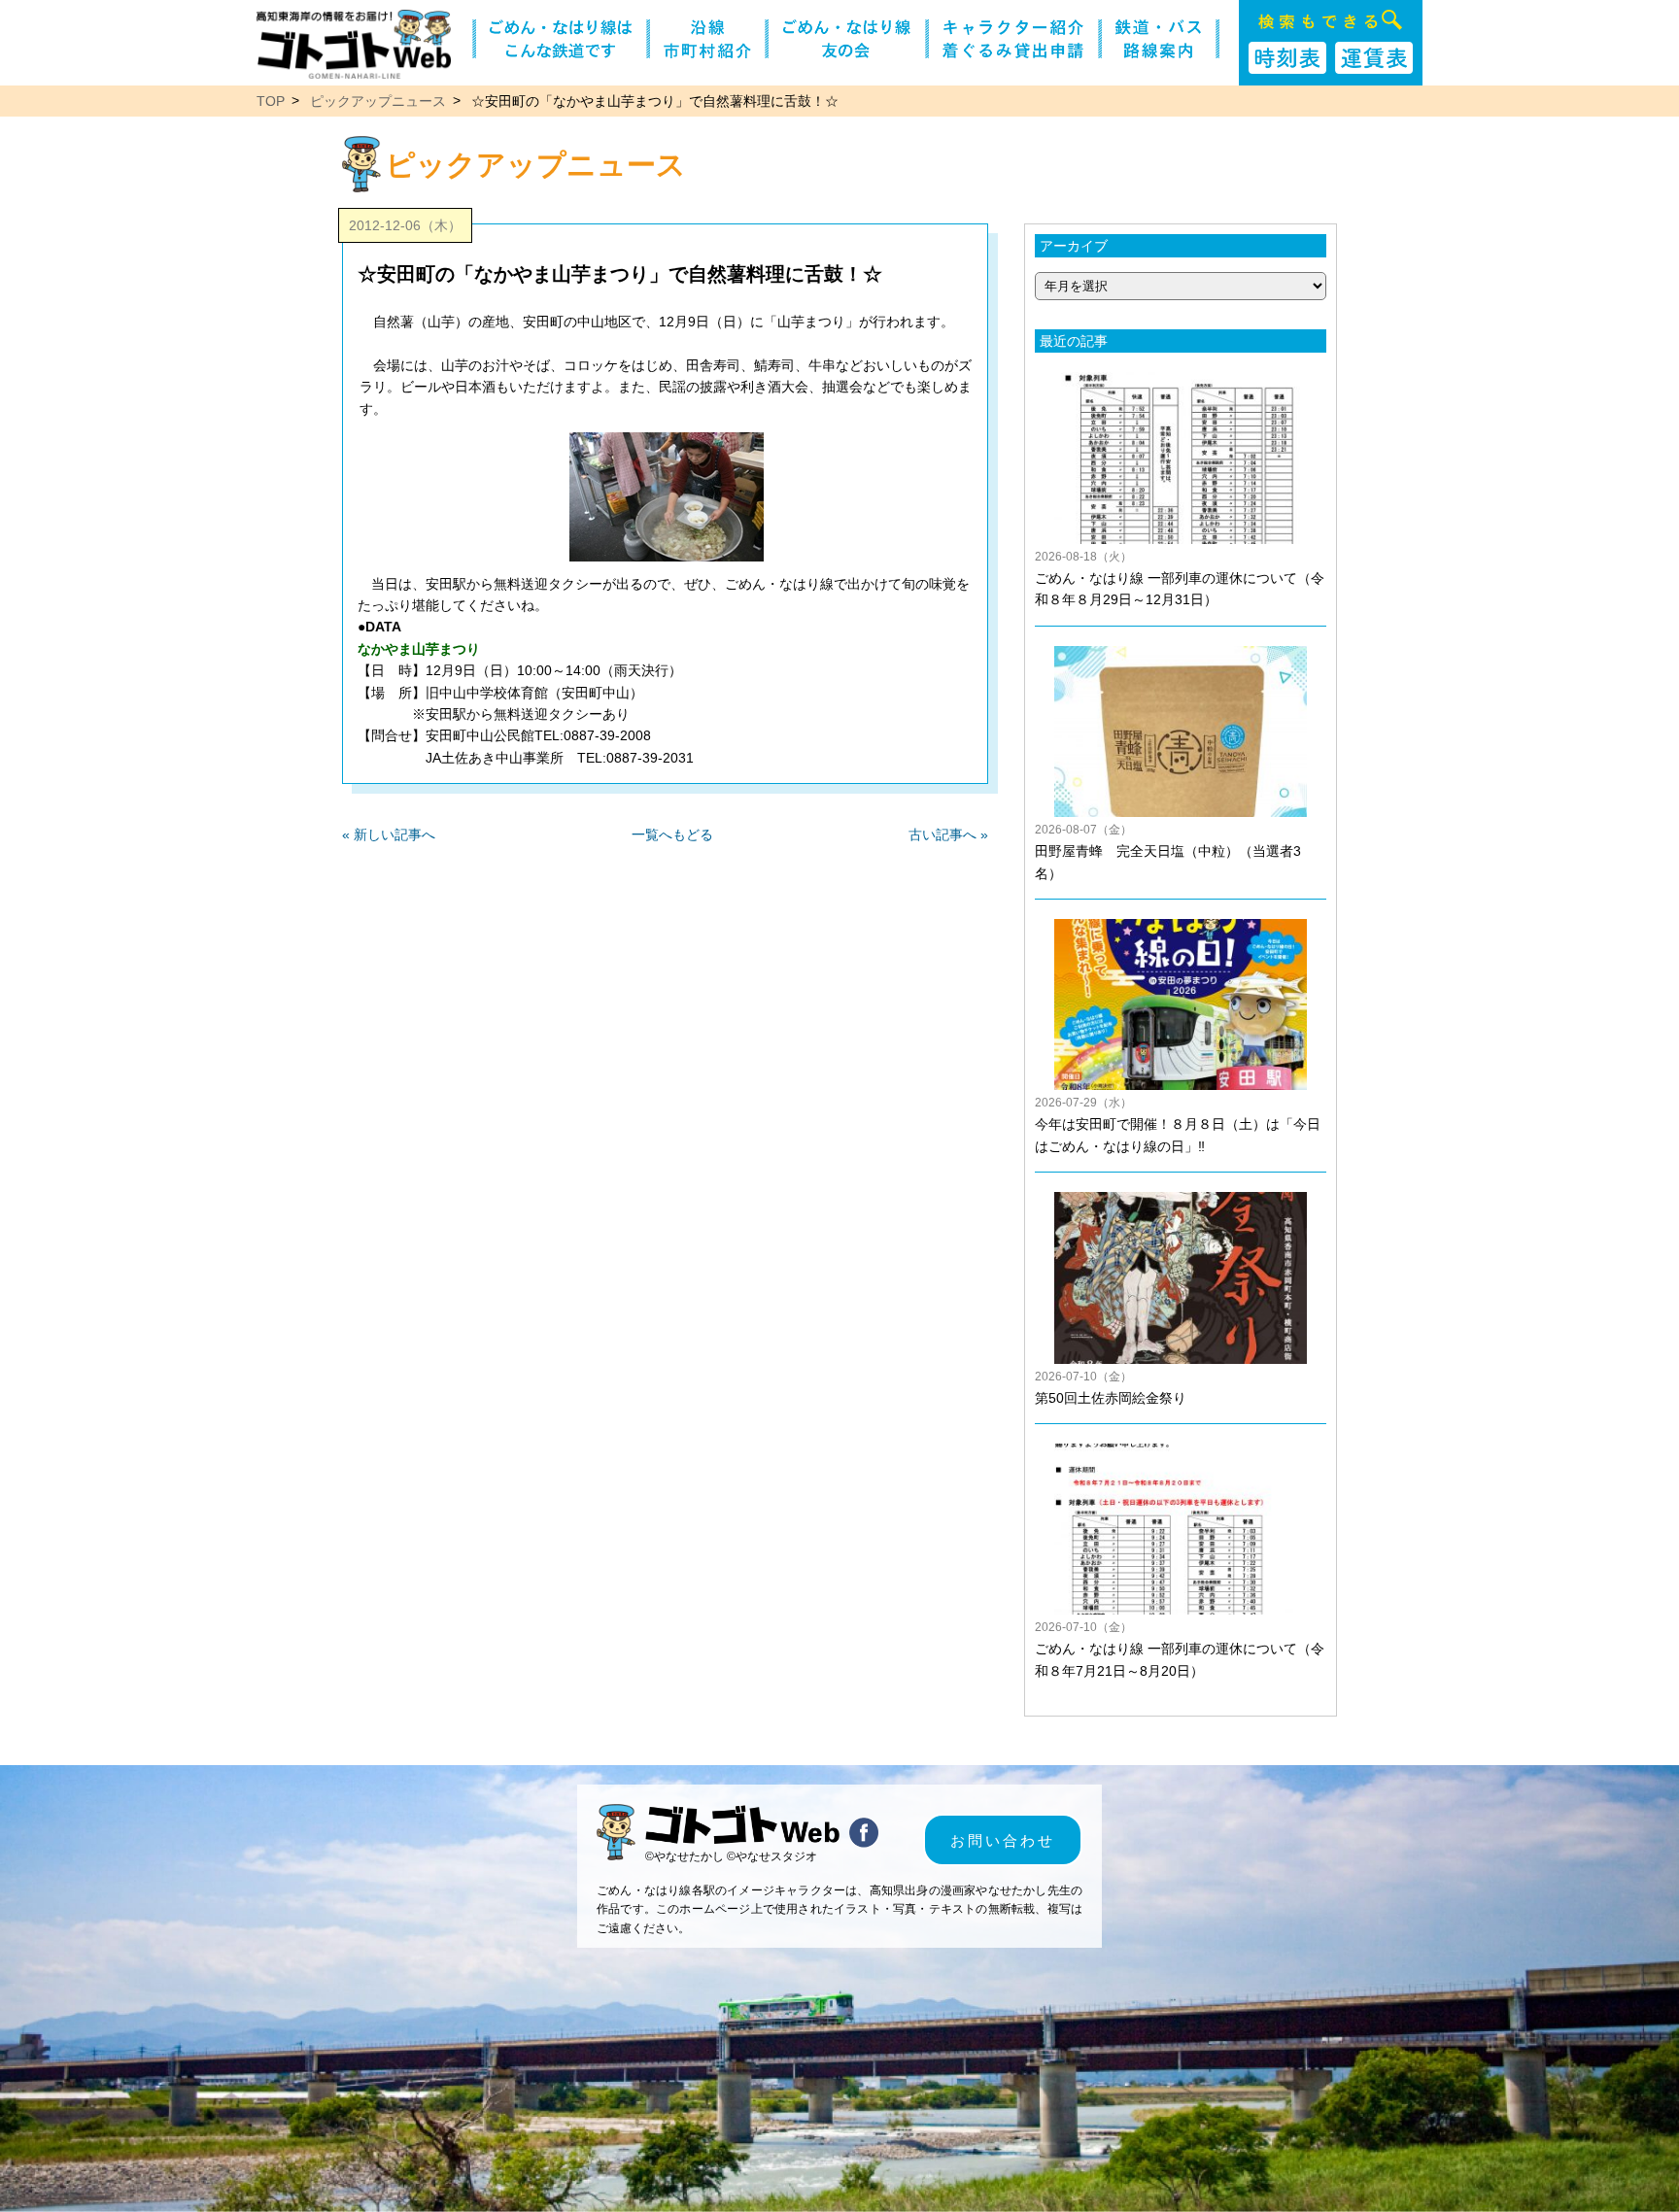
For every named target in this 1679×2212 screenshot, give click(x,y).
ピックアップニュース (378, 101)
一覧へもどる (672, 834)
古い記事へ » (948, 834)
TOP (271, 101)
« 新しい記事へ (389, 834)
